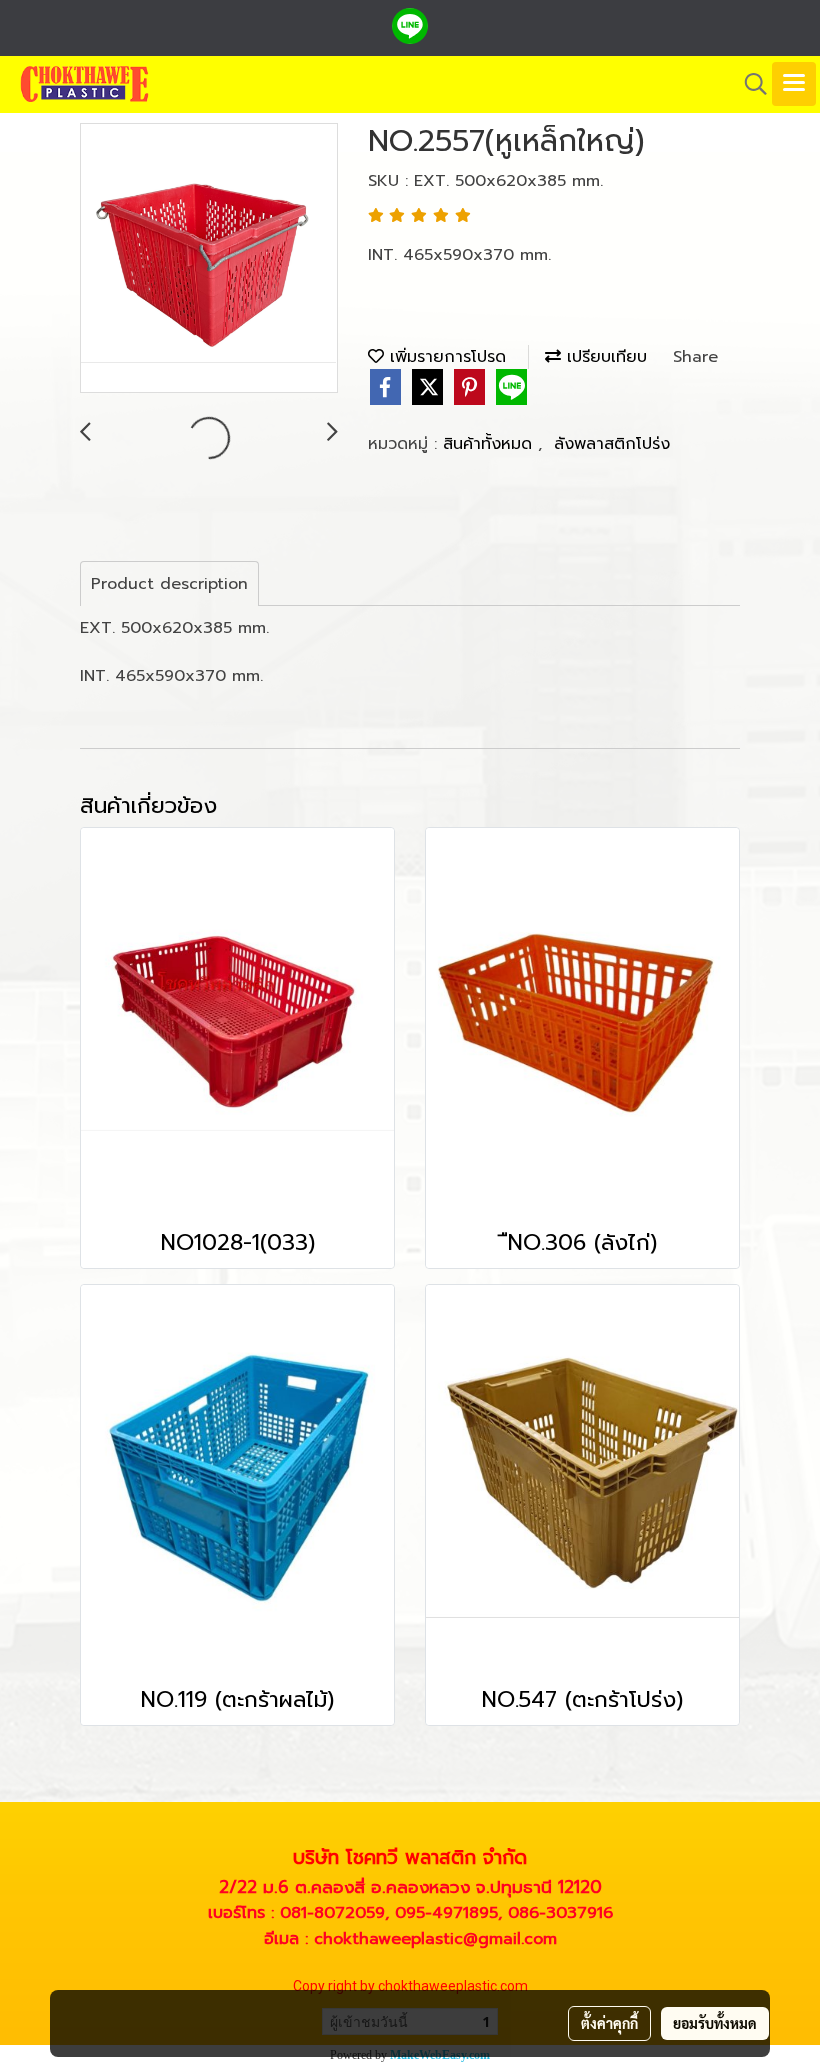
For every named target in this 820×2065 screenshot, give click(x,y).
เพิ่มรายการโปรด (445, 357)
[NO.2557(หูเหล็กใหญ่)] (209, 259)
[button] (749, 84)
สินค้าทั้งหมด (490, 444)
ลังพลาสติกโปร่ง (612, 444)
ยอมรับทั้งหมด (715, 2023)
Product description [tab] (169, 584)
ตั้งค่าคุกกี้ (609, 2023)
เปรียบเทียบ (604, 357)
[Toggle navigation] (794, 84)
